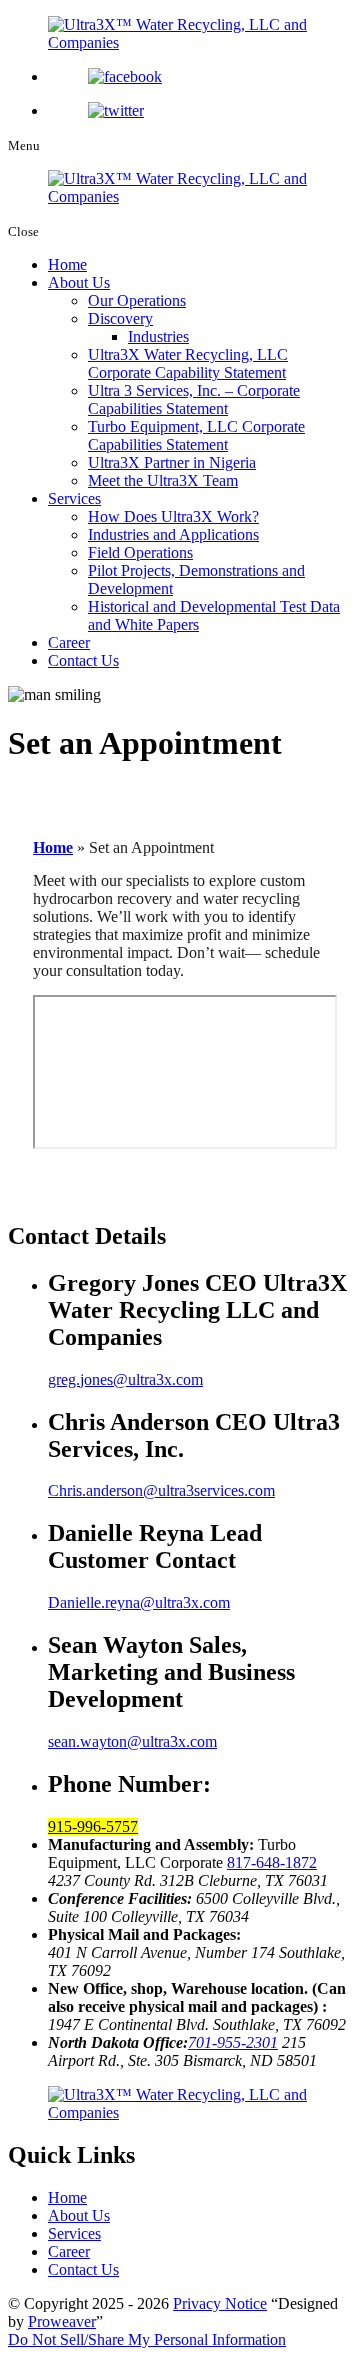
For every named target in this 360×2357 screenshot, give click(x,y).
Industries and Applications (173, 534)
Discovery (120, 318)
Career (69, 642)
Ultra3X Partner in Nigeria (172, 462)
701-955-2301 (233, 2042)
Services (74, 498)
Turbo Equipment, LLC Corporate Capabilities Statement (196, 435)
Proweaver (62, 2321)
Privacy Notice (220, 2303)
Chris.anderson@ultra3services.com (161, 1490)
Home (67, 264)
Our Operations (137, 300)
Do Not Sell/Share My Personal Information (147, 2339)
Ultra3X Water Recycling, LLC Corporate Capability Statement (188, 363)
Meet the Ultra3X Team (163, 480)
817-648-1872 (272, 1862)
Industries (158, 336)
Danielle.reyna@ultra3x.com (139, 1602)
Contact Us (83, 660)
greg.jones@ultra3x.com (125, 1379)
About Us (79, 282)
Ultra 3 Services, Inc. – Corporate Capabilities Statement (194, 399)
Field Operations (140, 552)
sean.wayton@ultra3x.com (132, 1741)
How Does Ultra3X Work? (173, 516)
